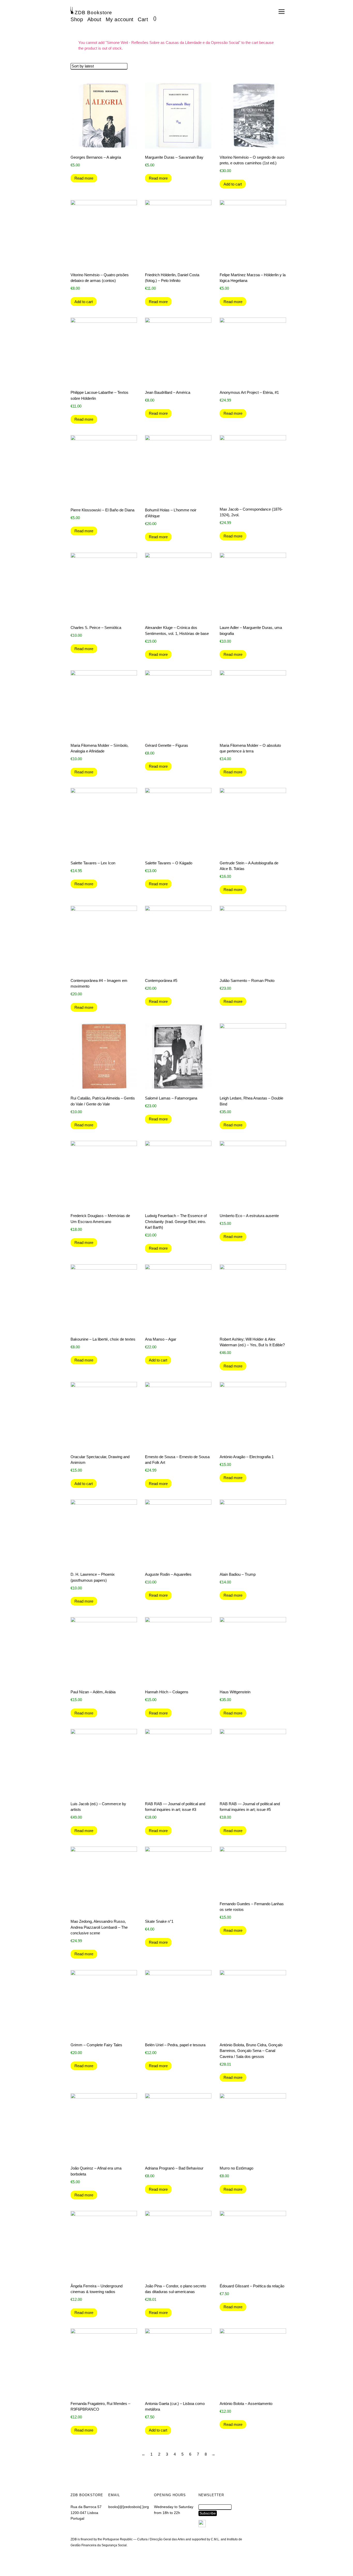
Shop (77, 19)
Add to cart (233, 184)
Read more (84, 178)
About (94, 19)
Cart (143, 19)
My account (120, 19)
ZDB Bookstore (93, 13)
